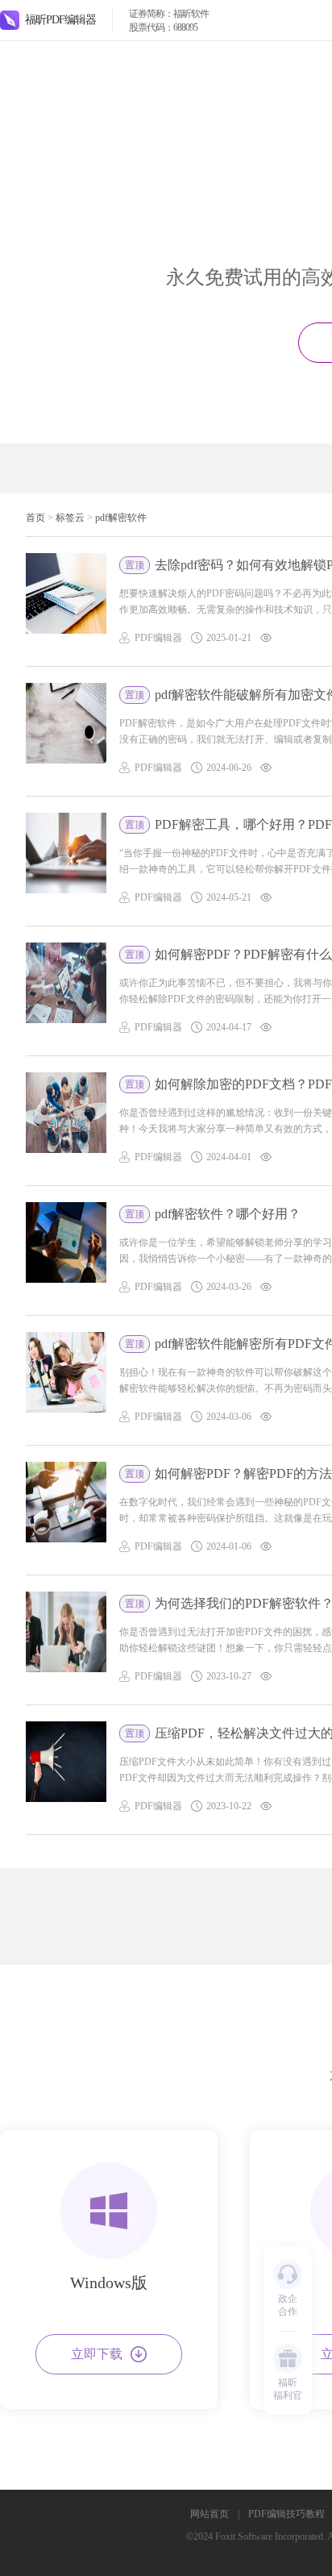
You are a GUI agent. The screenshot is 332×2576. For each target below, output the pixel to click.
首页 (35, 518)
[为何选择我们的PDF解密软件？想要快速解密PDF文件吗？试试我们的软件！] (66, 1640)
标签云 (70, 518)
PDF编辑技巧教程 (286, 2514)
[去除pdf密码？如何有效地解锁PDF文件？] (66, 601)
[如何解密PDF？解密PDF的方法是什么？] (66, 1510)
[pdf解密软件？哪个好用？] (66, 1251)
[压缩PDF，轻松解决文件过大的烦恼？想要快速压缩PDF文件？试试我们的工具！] (66, 1770)
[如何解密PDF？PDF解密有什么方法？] (66, 991)
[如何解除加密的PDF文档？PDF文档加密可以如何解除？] (66, 1121)
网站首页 (210, 2514)
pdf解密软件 (121, 518)
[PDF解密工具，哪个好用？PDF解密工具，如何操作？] (66, 861)
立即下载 (97, 2354)
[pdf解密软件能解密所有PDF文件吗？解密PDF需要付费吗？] (66, 1380)
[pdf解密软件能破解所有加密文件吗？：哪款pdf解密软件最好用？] (66, 731)
